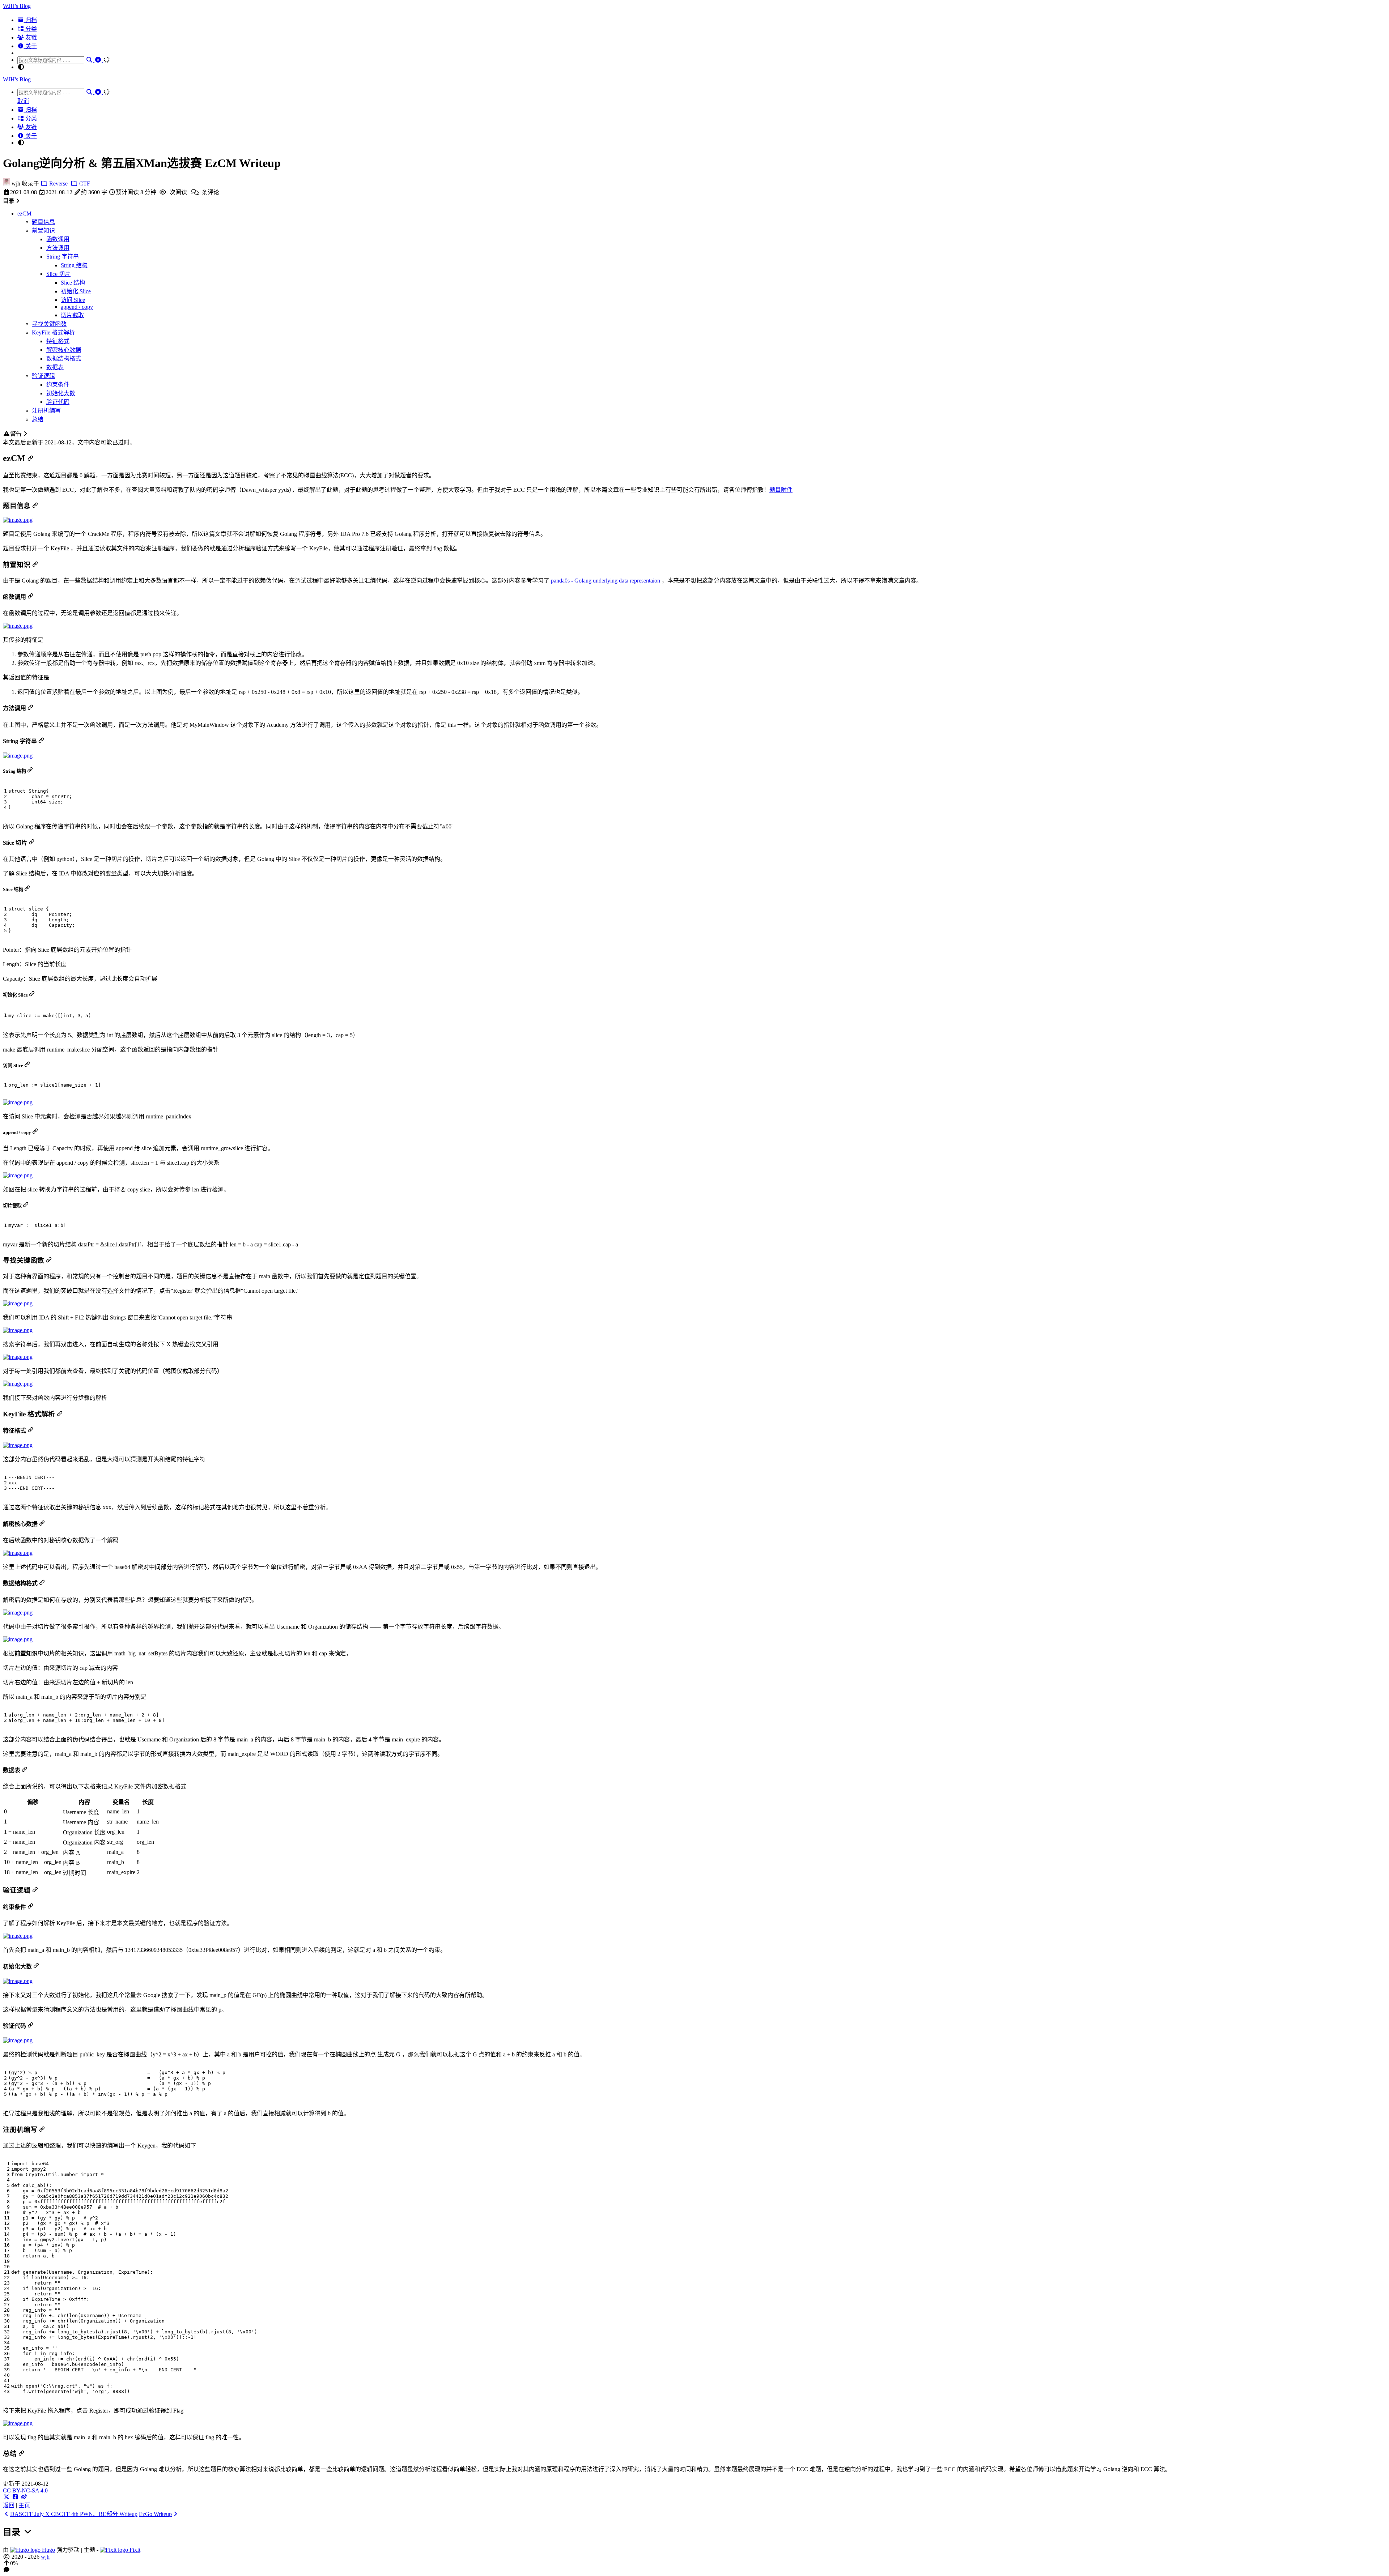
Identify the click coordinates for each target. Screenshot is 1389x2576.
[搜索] (90, 60)
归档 (30, 20)
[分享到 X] (7, 2497)
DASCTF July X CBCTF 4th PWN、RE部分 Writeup (74, 2514)
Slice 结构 (73, 283)
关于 (30, 46)
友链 (30, 37)
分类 (30, 29)
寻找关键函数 (49, 324)
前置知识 (43, 231)
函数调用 (58, 239)
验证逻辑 (43, 376)
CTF (84, 184)
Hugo (48, 2550)
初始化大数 (61, 393)
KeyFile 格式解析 (53, 332)
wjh (45, 2557)
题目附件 (781, 490)
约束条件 (58, 385)
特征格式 (58, 341)
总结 (38, 419)
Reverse (58, 184)
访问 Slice (73, 300)
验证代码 (58, 402)
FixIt (134, 2550)
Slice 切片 (58, 274)
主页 (24, 2505)
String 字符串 (63, 257)
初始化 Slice (76, 291)
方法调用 (58, 248)
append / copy (77, 307)
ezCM (24, 214)
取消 (23, 101)
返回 (9, 2505)
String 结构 (74, 265)
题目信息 (43, 222)
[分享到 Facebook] (15, 2497)
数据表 (55, 367)
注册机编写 (46, 411)
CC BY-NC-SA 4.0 (25, 2490)
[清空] (99, 60)
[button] (694, 2563)
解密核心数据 (64, 350)
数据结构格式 (64, 359)
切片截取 (72, 315)
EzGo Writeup (155, 2514)
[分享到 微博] (24, 2497)
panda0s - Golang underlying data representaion (606, 581)
